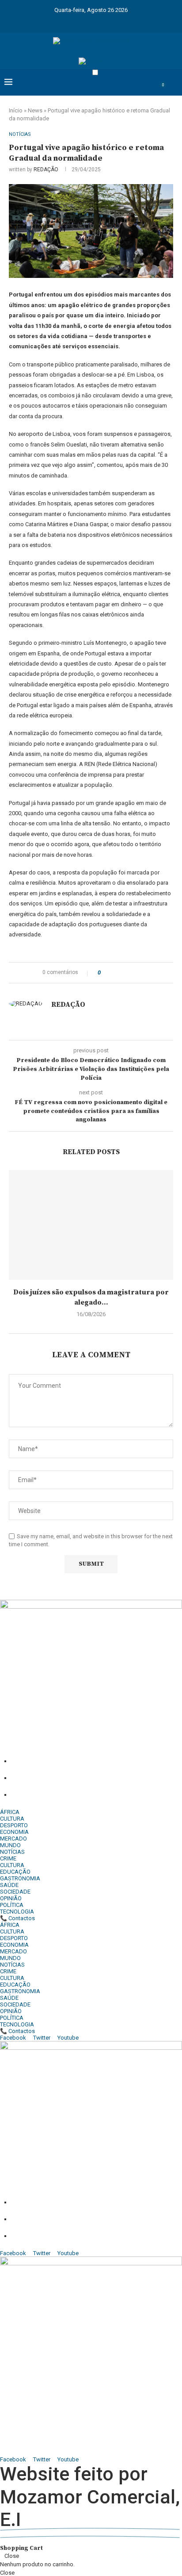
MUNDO (10, 1845)
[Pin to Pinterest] (132, 973)
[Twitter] (62, 21)
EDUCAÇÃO (15, 1872)
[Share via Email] (140, 973)
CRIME (8, 1858)
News (35, 110)
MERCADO (13, 1839)
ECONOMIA (14, 1832)
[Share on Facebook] (115, 973)
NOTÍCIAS (12, 1852)
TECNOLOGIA (17, 1912)
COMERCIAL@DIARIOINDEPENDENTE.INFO (54, 2433)
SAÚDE (9, 1885)
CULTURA (12, 1819)
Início (16, 110)
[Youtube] (97, 21)
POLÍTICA (12, 1905)
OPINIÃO (11, 1898)
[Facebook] (51, 21)
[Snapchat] (120, 21)
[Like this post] (105, 973)
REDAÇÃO (46, 169)
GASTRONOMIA (20, 1878)
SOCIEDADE (15, 1892)
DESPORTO (14, 1825)
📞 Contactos (17, 1918)
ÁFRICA (10, 1812)
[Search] (173, 89)
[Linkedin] (85, 21)
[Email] (108, 21)
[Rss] (131, 21)
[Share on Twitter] (123, 973)
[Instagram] (74, 21)
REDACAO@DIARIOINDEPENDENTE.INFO (112, 1795)
